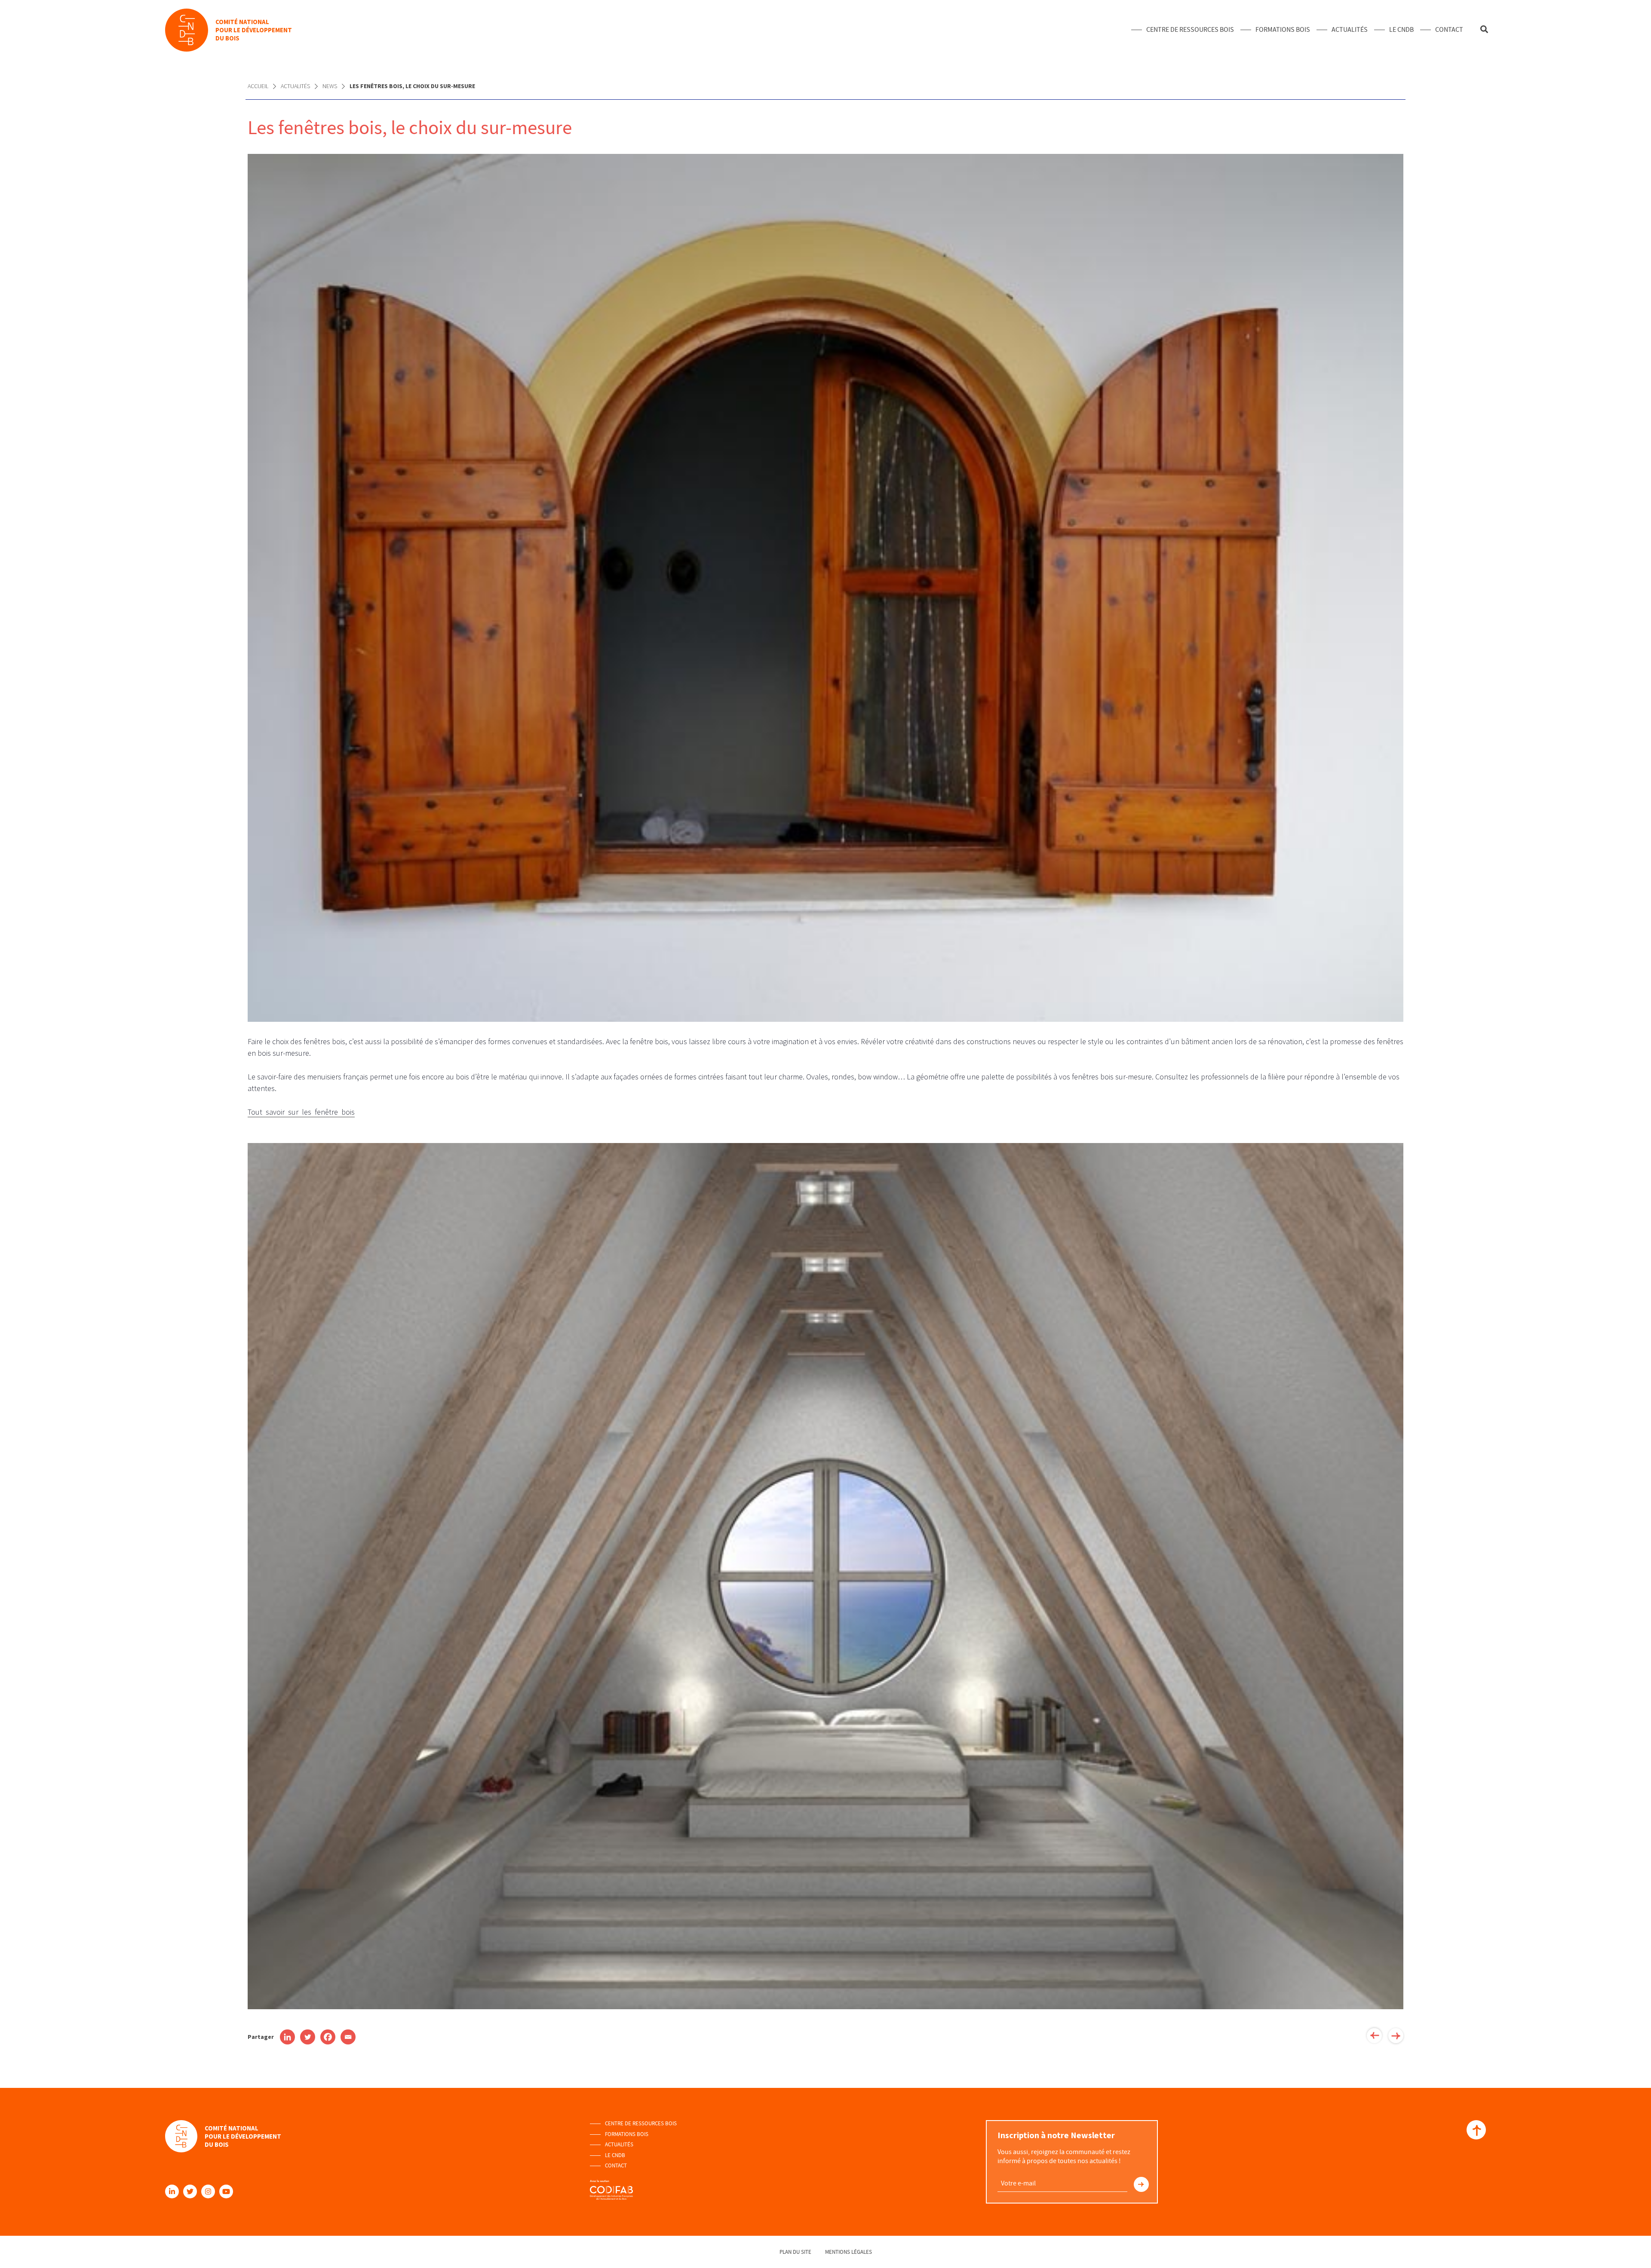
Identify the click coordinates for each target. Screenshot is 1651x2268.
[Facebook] (328, 2037)
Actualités (295, 86)
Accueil (258, 86)
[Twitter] (308, 2037)
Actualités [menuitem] (1350, 30)
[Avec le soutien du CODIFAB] (611, 2186)
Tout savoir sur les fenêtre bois (301, 1112)
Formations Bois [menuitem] (1283, 30)
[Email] (348, 2037)
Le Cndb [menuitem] (1401, 30)
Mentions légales (849, 2252)
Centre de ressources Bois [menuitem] (1190, 30)
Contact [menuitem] (1449, 30)
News (330, 86)
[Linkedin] (287, 2037)
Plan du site (795, 2252)
